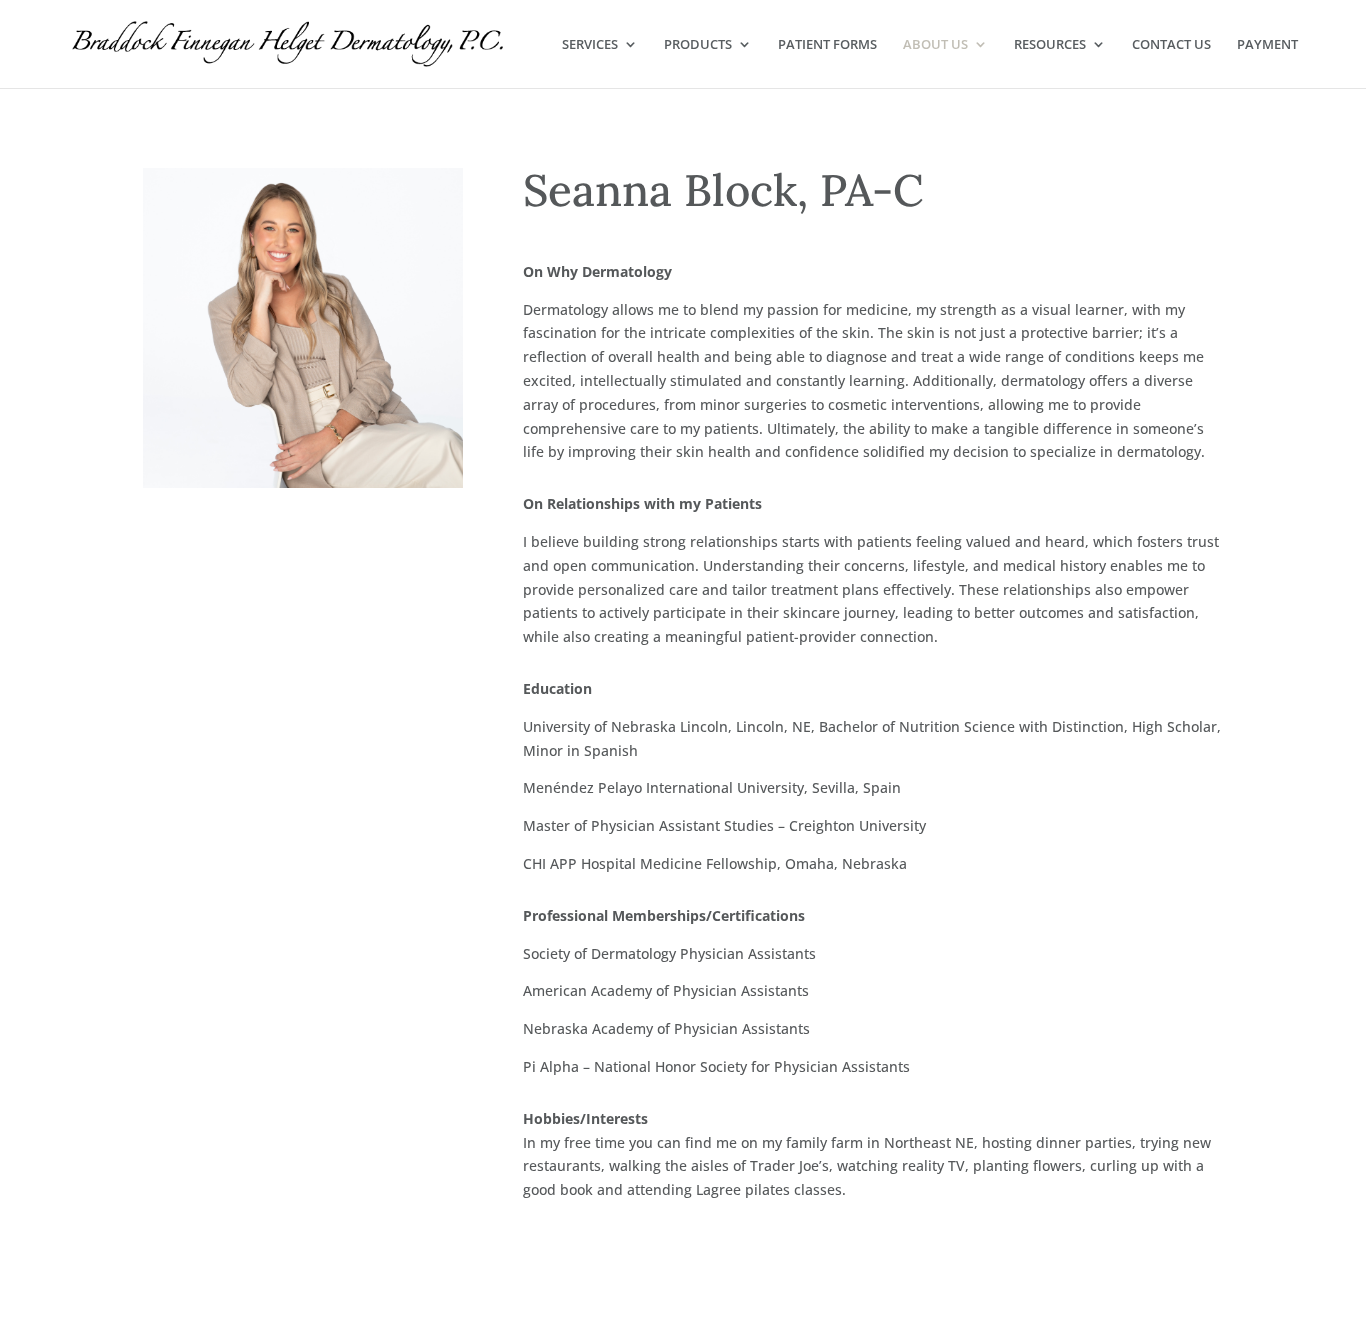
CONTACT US (1171, 45)
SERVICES (590, 45)
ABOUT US (935, 45)
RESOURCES (1050, 45)
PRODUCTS (698, 45)
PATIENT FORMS (827, 45)
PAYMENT (1267, 45)
